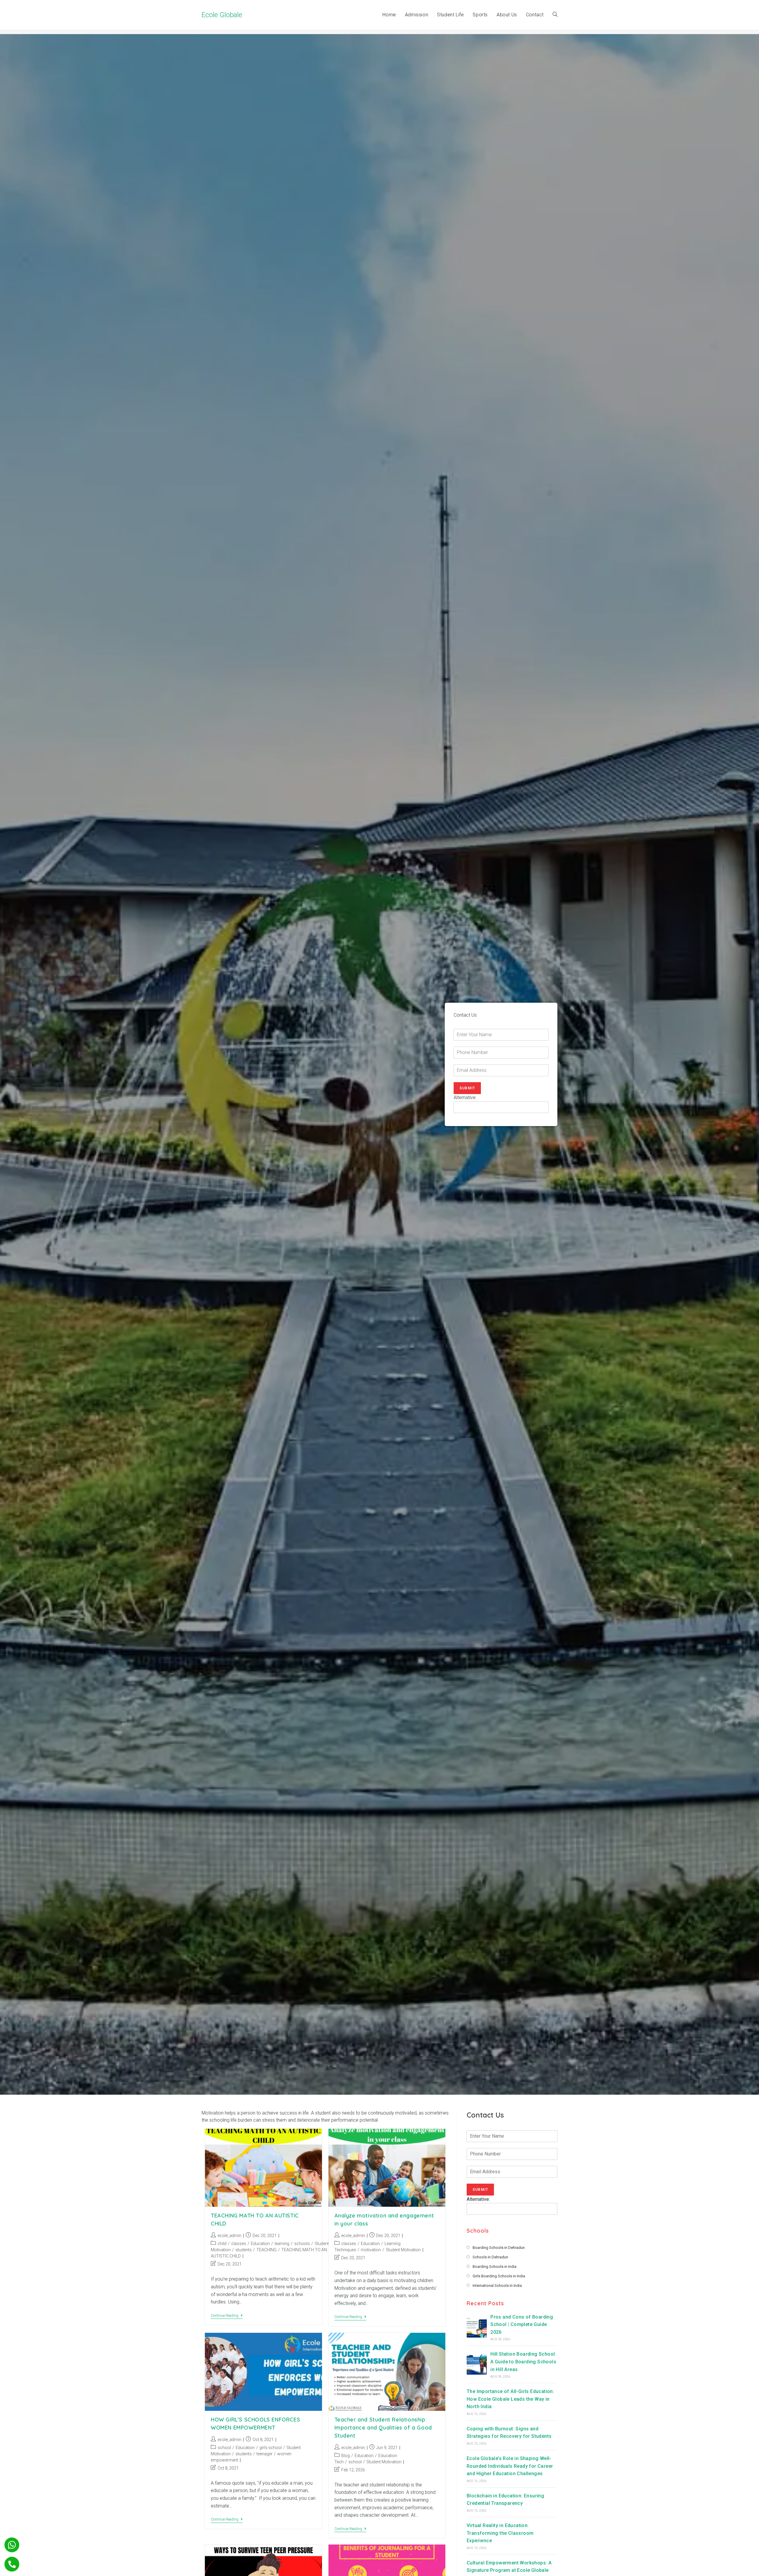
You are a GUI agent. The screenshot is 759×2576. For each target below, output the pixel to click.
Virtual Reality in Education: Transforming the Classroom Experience (500, 2533)
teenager (264, 2454)
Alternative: (465, 1097)
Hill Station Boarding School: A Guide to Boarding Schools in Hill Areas (523, 2362)
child (222, 2244)
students (244, 2250)
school (224, 2448)
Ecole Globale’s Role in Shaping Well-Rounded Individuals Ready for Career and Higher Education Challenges (510, 2466)
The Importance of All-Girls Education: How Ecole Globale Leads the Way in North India (510, 2399)
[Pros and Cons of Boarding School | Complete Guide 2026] (477, 2327)
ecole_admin (229, 2236)
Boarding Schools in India (495, 2267)
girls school (271, 2448)
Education (260, 2244)
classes (239, 2244)
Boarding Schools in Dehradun (499, 2248)
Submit (467, 1088)
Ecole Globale (222, 15)
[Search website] (555, 15)
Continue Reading (227, 2316)
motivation (371, 2250)
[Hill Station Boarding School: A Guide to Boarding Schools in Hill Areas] (477, 2365)
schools (302, 2244)
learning (282, 2244)
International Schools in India (497, 2286)
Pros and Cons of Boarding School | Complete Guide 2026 (522, 2325)
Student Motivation (403, 2250)
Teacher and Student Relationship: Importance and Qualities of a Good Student (383, 2428)
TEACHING (267, 2250)
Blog (346, 2456)
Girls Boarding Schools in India (499, 2276)
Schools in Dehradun (490, 2257)
